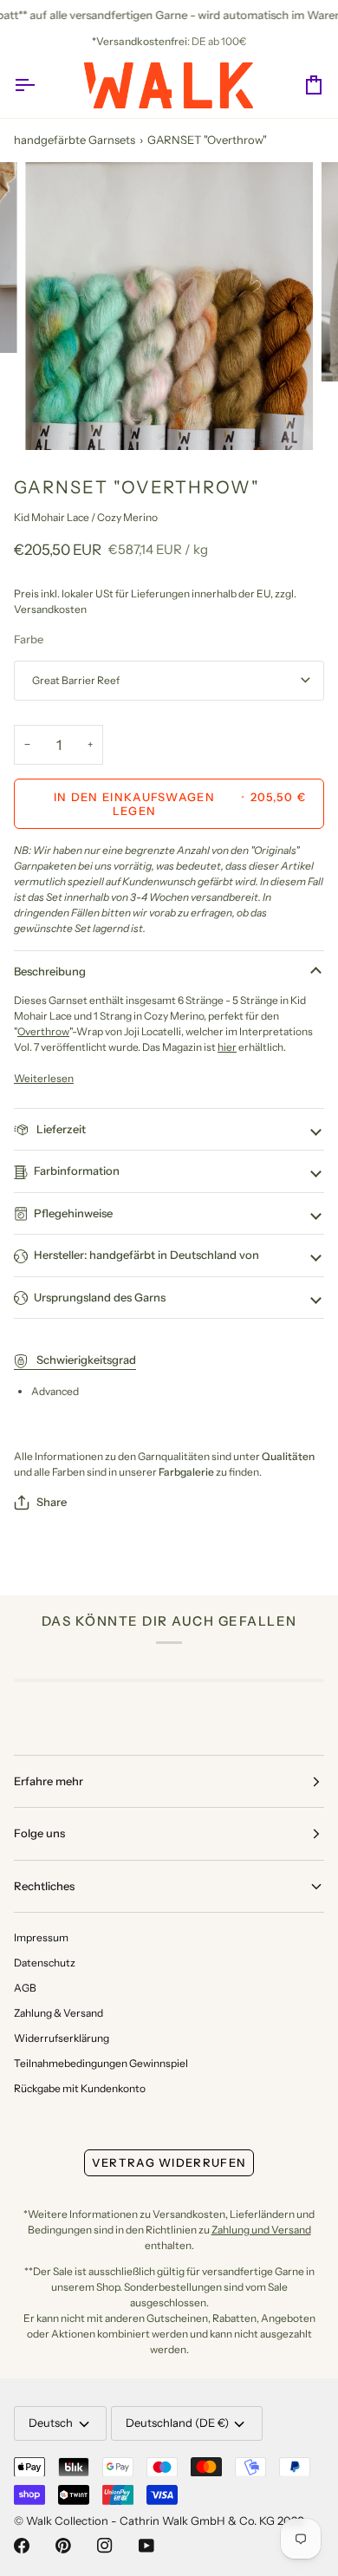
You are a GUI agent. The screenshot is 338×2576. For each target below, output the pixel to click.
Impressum (41, 1937)
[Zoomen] (58, 417)
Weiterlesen (44, 1078)
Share (52, 1502)
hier (227, 1047)
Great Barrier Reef (76, 680)
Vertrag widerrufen (169, 2162)
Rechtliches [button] (44, 1886)
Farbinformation (77, 1171)
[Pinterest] (63, 2546)
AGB (25, 1988)
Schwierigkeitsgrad (85, 1360)
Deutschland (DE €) (177, 2423)
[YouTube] (146, 2546)
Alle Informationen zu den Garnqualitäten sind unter (164, 1456)
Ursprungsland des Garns (100, 1297)
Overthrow (43, 1031)
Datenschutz (45, 1963)
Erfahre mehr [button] (49, 1781)
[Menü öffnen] (40, 85)
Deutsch (51, 2423)
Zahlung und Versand (261, 2230)
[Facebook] (22, 2546)
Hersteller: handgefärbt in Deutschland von (146, 1255)
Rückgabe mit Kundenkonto (80, 2088)
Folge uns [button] (39, 1833)
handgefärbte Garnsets (75, 140)
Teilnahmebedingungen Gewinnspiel (101, 2063)
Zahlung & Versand (58, 2013)
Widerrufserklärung (62, 2038)
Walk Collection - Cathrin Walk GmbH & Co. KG (150, 2521)
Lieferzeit (60, 1129)
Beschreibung (50, 971)
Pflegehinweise (73, 1213)
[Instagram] (105, 2546)
